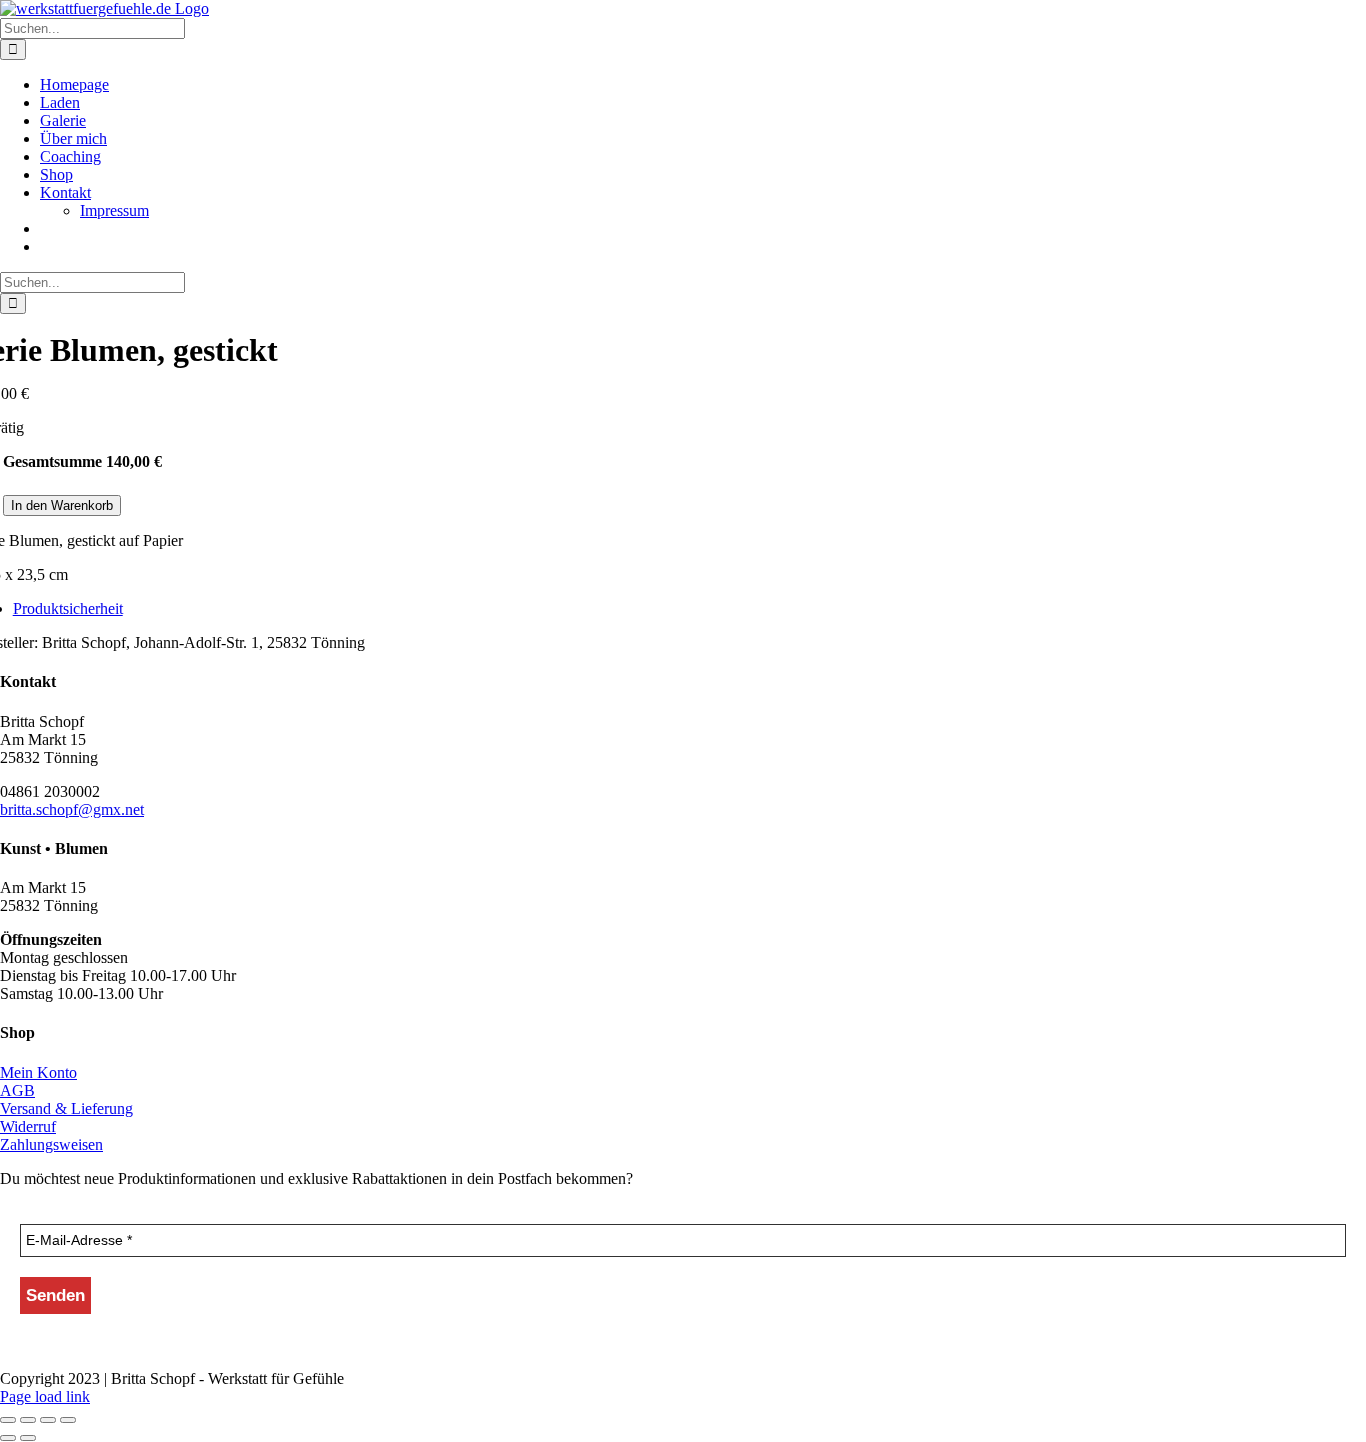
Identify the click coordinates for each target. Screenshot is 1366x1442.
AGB (17, 1090)
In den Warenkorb (62, 505)
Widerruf (28, 1126)
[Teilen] (48, 1420)
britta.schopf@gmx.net (72, 809)
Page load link (45, 1396)
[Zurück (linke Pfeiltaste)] (8, 1438)
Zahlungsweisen (51, 1144)
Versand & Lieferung (66, 1108)
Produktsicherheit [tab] (68, 608)
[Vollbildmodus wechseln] (28, 1420)
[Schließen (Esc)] (68, 1420)
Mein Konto (38, 1072)
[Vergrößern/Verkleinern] (8, 1420)
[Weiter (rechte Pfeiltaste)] (28, 1438)
